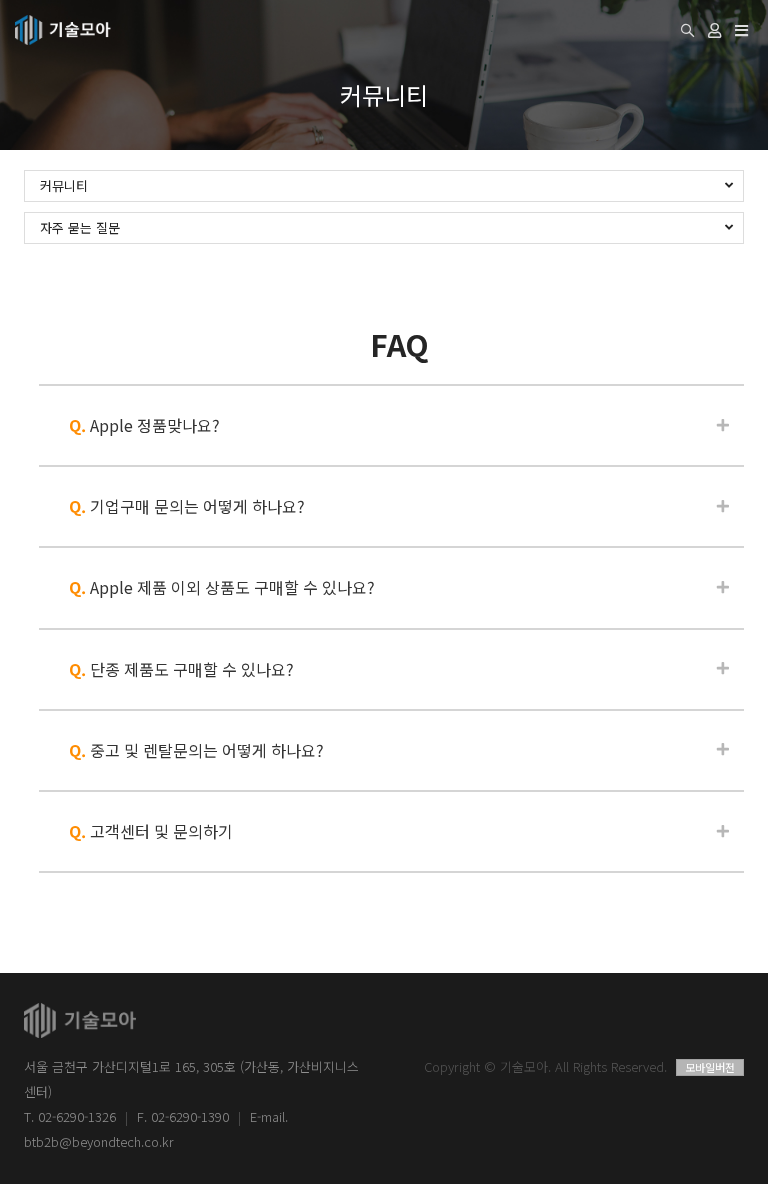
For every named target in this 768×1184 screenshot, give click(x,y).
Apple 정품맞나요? (144, 425)
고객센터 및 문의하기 (151, 831)
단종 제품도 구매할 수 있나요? (181, 669)
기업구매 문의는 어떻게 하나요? (187, 506)
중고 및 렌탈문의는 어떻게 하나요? (196, 750)
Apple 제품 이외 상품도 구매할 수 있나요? (222, 587)
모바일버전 (710, 1067)
